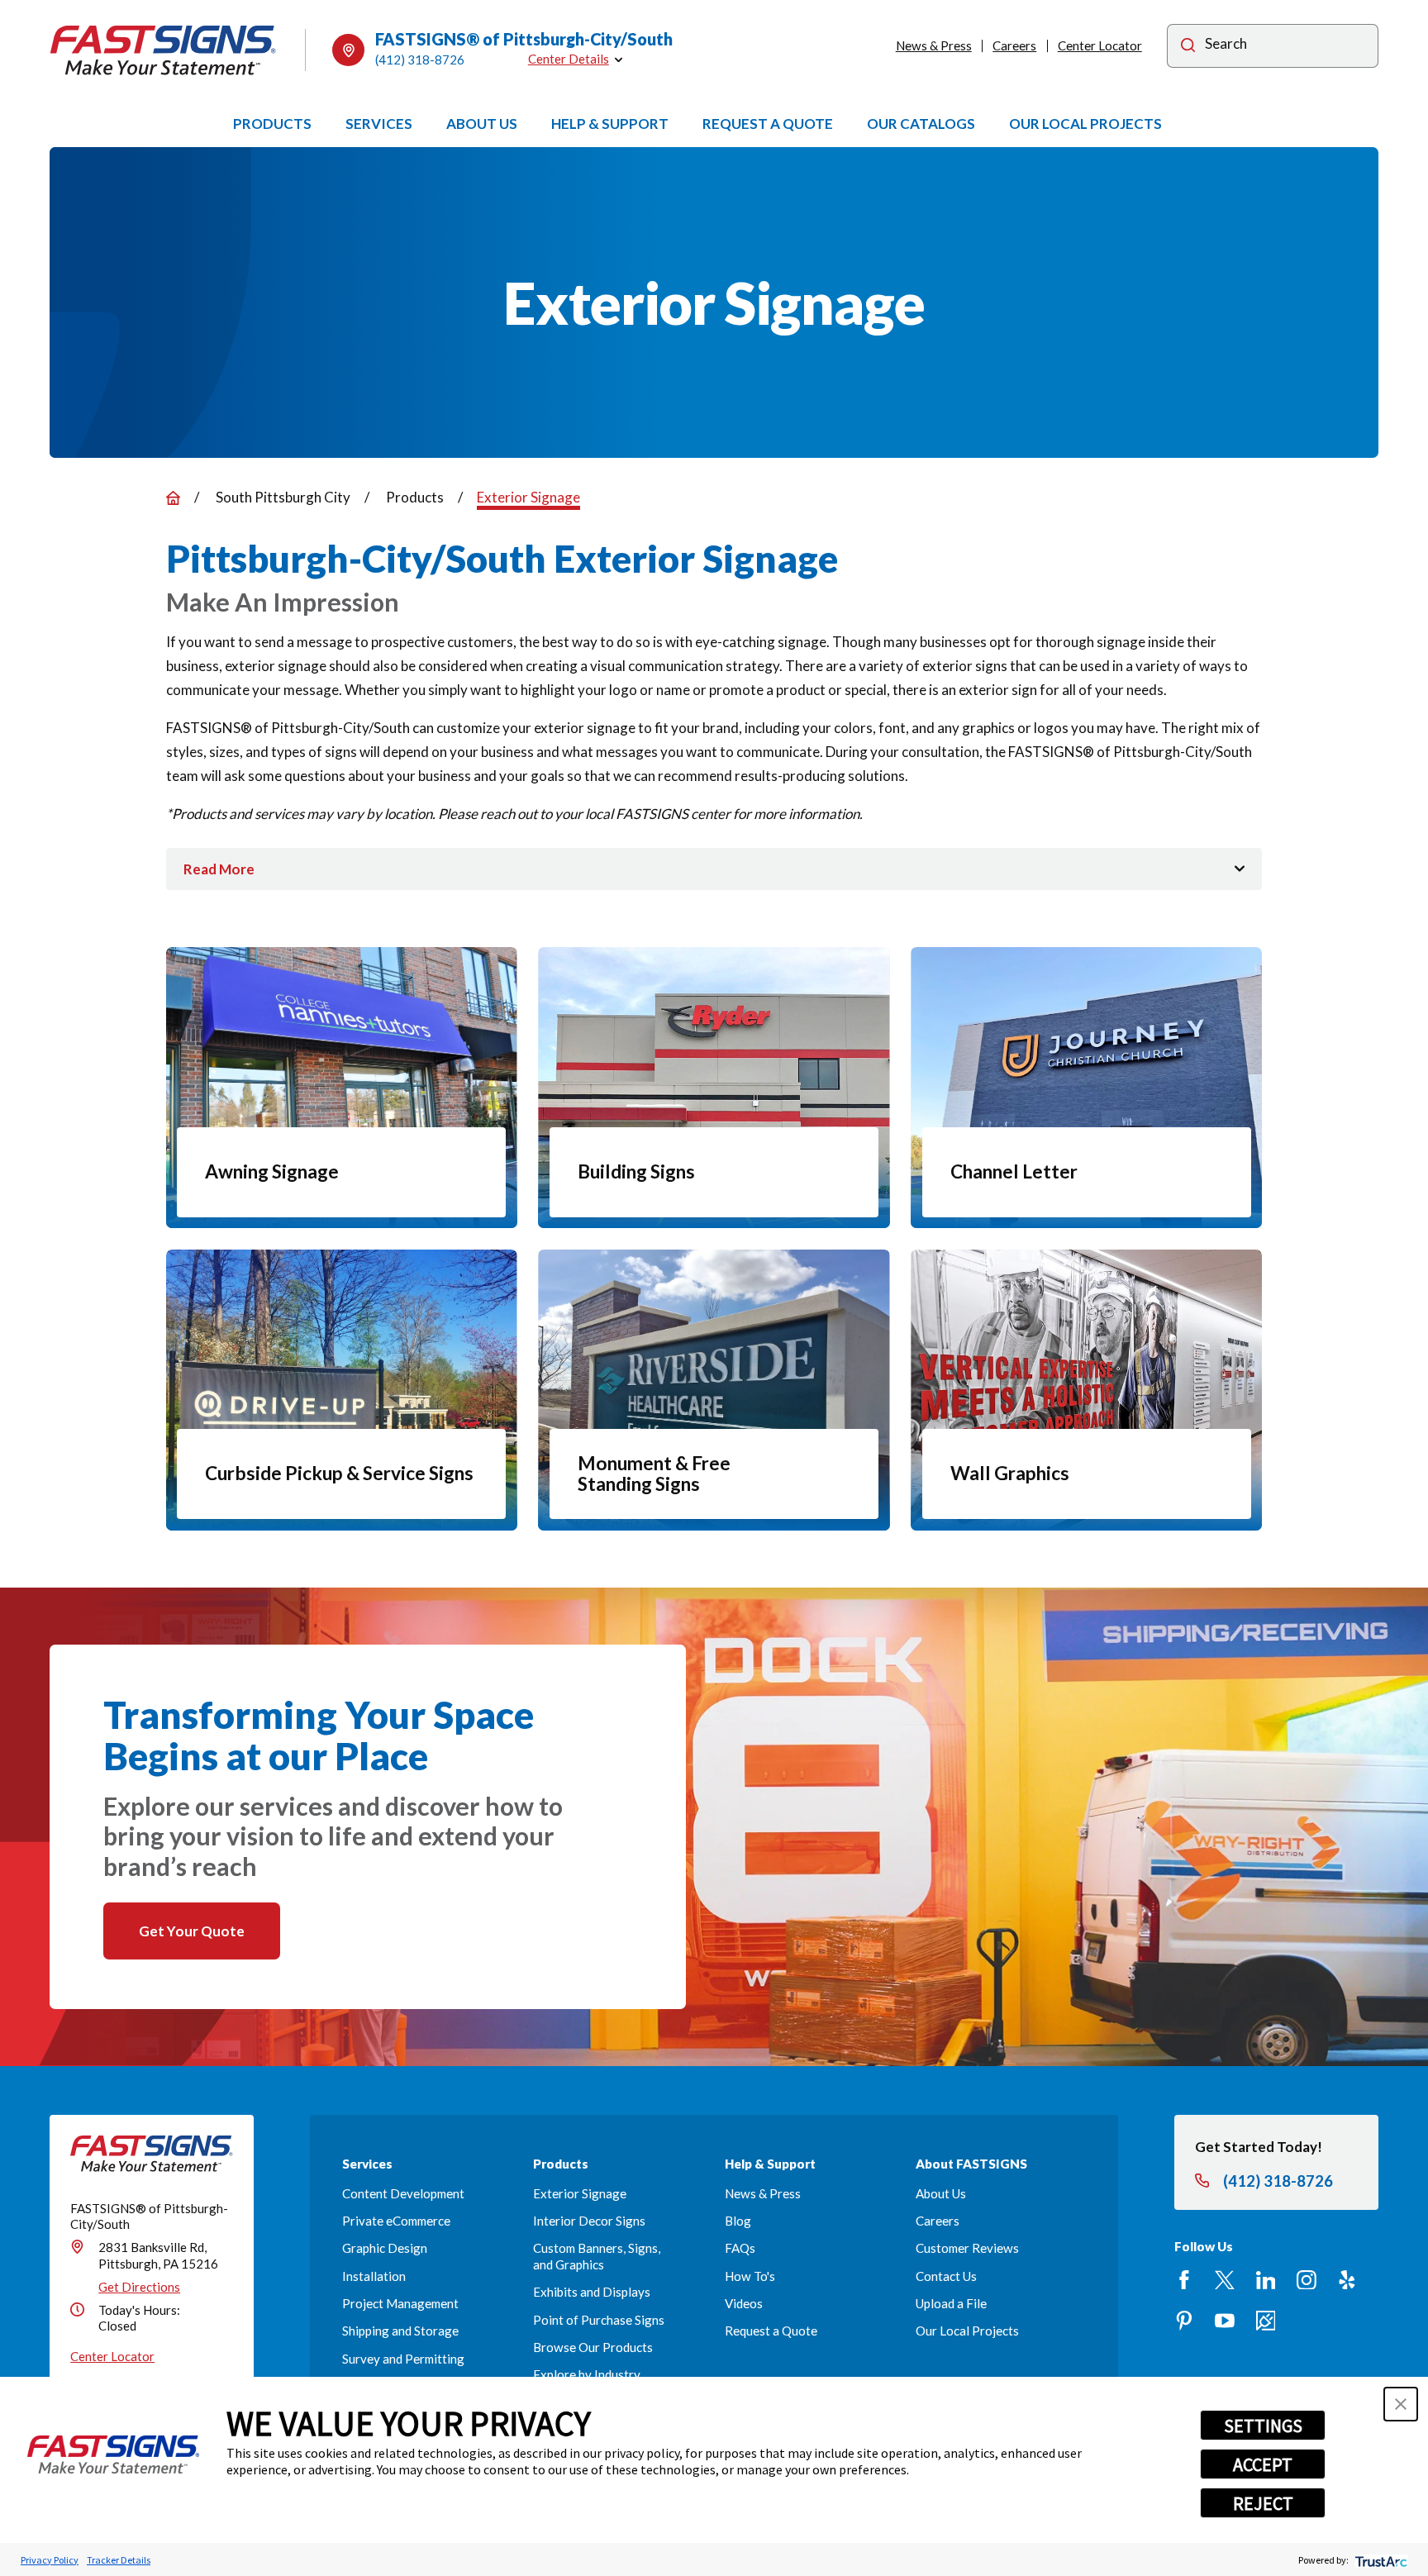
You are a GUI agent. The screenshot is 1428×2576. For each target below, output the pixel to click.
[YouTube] (1225, 2321)
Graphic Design (385, 2248)
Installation (374, 2276)
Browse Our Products (593, 2347)
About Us (941, 2193)
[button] (1401, 2404)
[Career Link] (1266, 2321)
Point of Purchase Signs (599, 2320)
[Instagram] (1307, 2280)
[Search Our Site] (1188, 48)
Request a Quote (771, 2331)
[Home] (163, 50)
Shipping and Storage (400, 2331)
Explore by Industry (587, 2374)
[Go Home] (173, 498)
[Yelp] (1347, 2280)
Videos (744, 2303)
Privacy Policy (50, 2560)
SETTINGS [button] (1263, 2426)
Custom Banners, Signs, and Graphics (597, 2256)
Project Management (400, 2303)
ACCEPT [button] (1263, 2464)
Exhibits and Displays (592, 2292)
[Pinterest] (1184, 2321)
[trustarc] (1380, 2560)
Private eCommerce (396, 2221)
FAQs (740, 2248)
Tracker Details (119, 2560)
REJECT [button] (1263, 2503)
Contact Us (946, 2276)
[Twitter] (1225, 2280)
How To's (750, 2276)
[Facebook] (1184, 2280)
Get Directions (139, 2287)
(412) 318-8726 (420, 60)
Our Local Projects (967, 2331)
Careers (1014, 45)
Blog (738, 2221)
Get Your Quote (192, 1931)
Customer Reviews (967, 2248)
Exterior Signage (580, 2193)
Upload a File (951, 2303)
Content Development (403, 2193)
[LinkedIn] (1266, 2280)
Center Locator (1100, 45)
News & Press (934, 45)
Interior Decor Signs (589, 2221)
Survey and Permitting (403, 2359)
